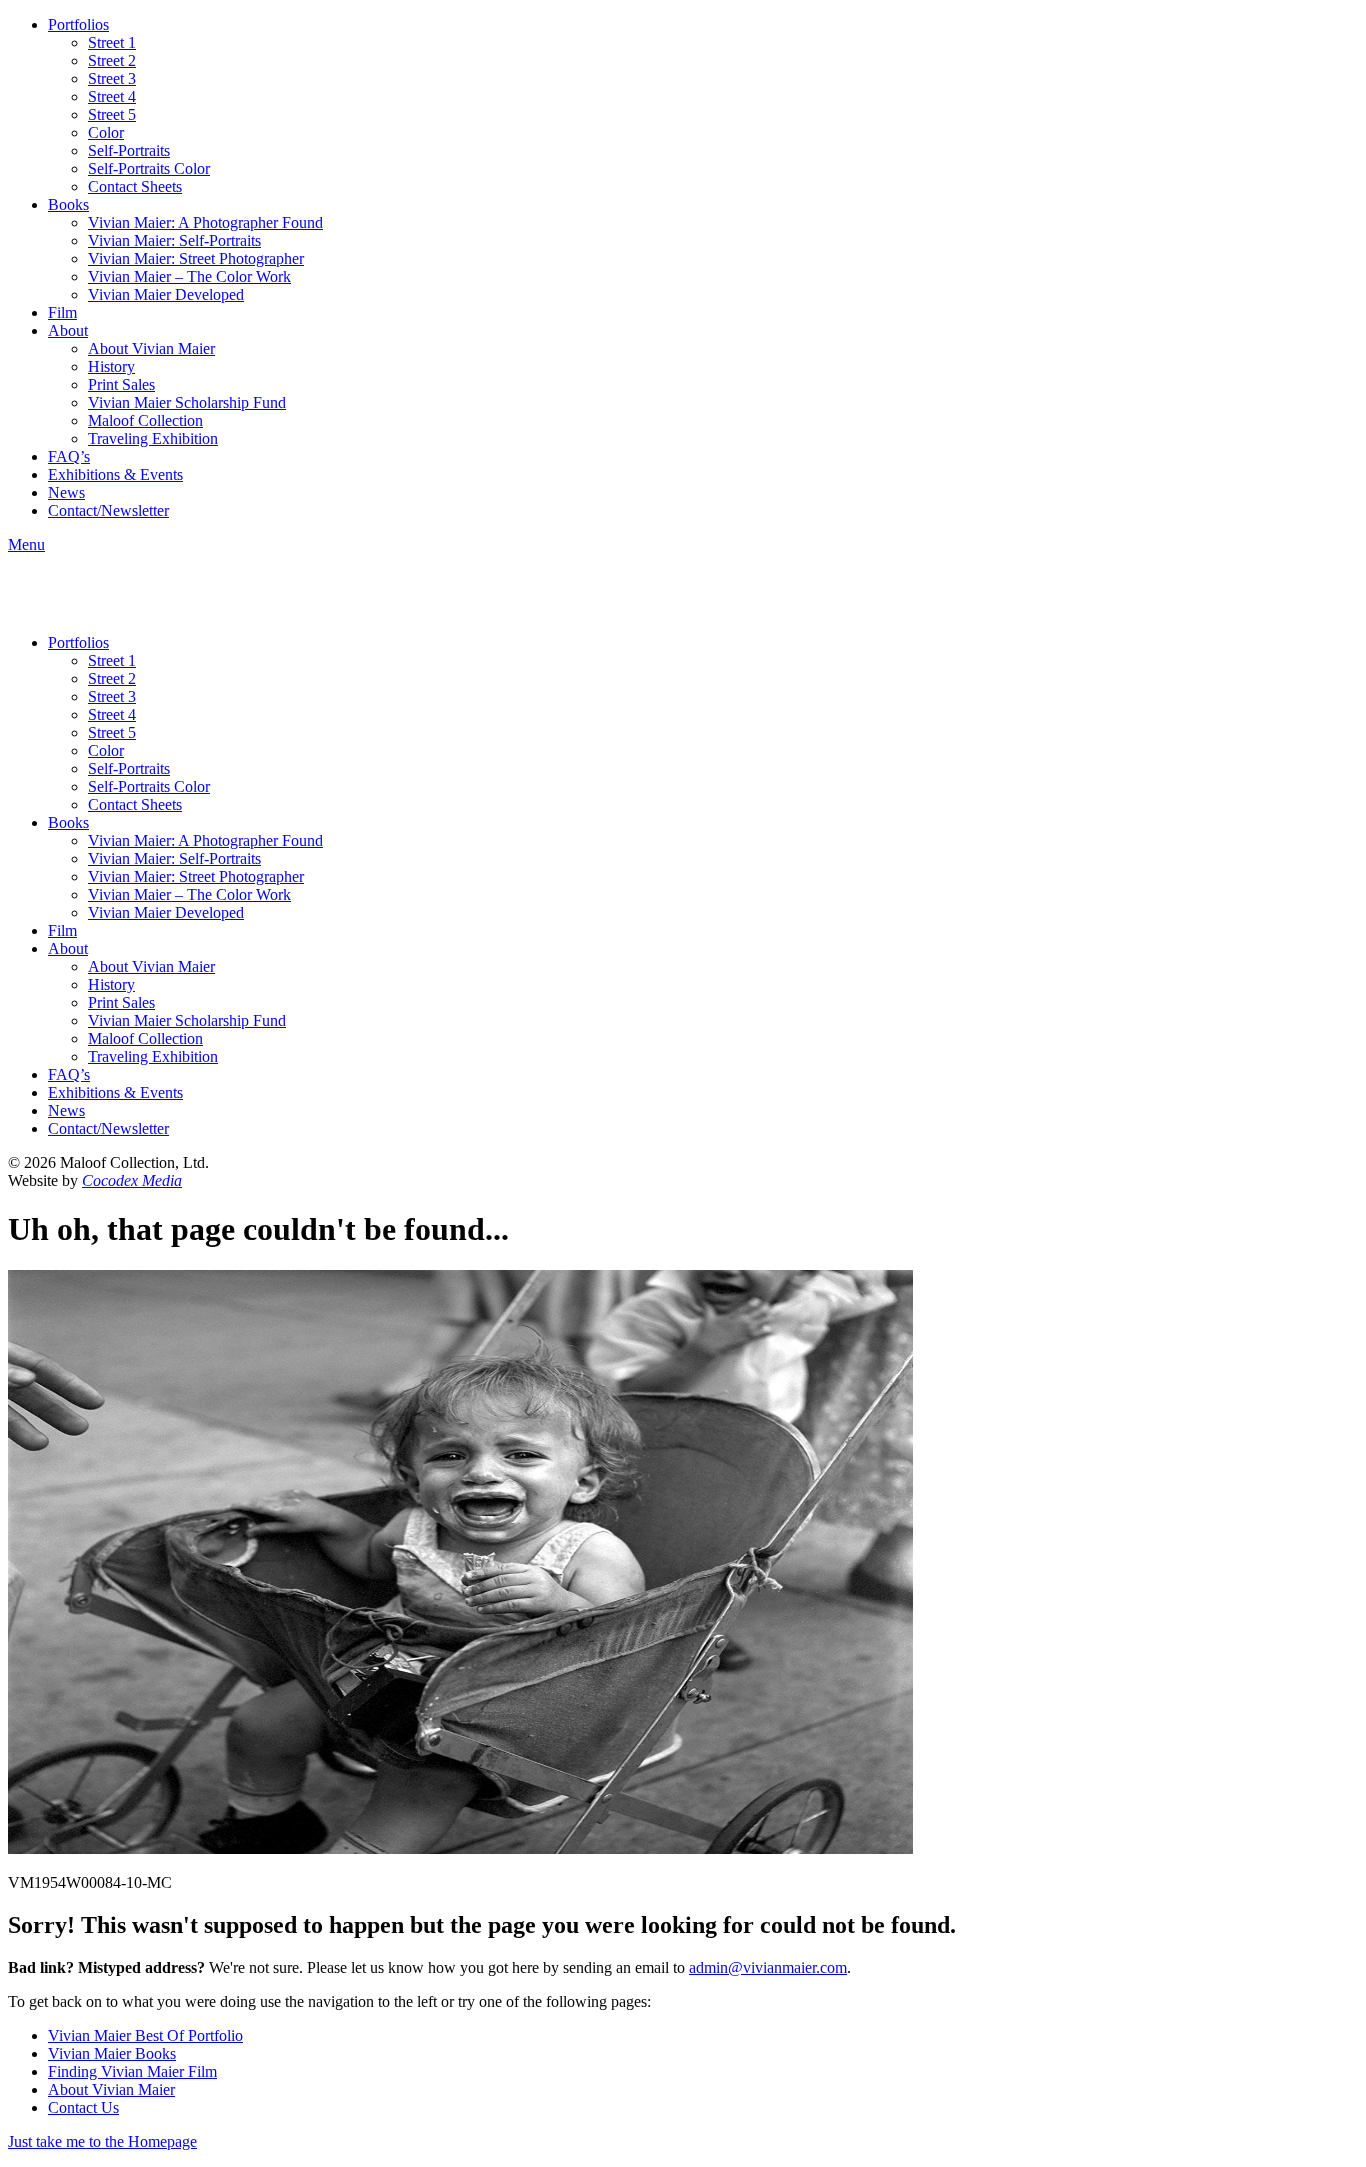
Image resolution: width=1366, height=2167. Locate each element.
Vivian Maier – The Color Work (189, 276)
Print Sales (121, 384)
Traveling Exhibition (153, 438)
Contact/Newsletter (108, 510)
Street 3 (112, 78)
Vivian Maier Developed (166, 294)
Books (68, 204)
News (66, 492)
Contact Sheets (135, 186)
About (68, 330)
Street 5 (112, 114)
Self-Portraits (129, 150)
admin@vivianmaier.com (768, 1967)
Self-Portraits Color (149, 168)
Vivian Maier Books (112, 2053)
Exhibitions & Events (115, 474)
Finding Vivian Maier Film (132, 2071)
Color (106, 132)
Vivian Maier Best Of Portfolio (145, 2035)
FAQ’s (69, 456)
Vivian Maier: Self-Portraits (174, 240)
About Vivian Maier (151, 348)
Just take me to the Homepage (102, 2141)
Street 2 (112, 60)
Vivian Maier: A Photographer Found (205, 222)
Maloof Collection (145, 420)
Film (62, 312)
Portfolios (78, 24)
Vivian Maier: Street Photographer (196, 258)
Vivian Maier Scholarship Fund (187, 402)
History (111, 366)
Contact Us (83, 2107)
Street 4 (112, 96)
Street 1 (112, 42)
